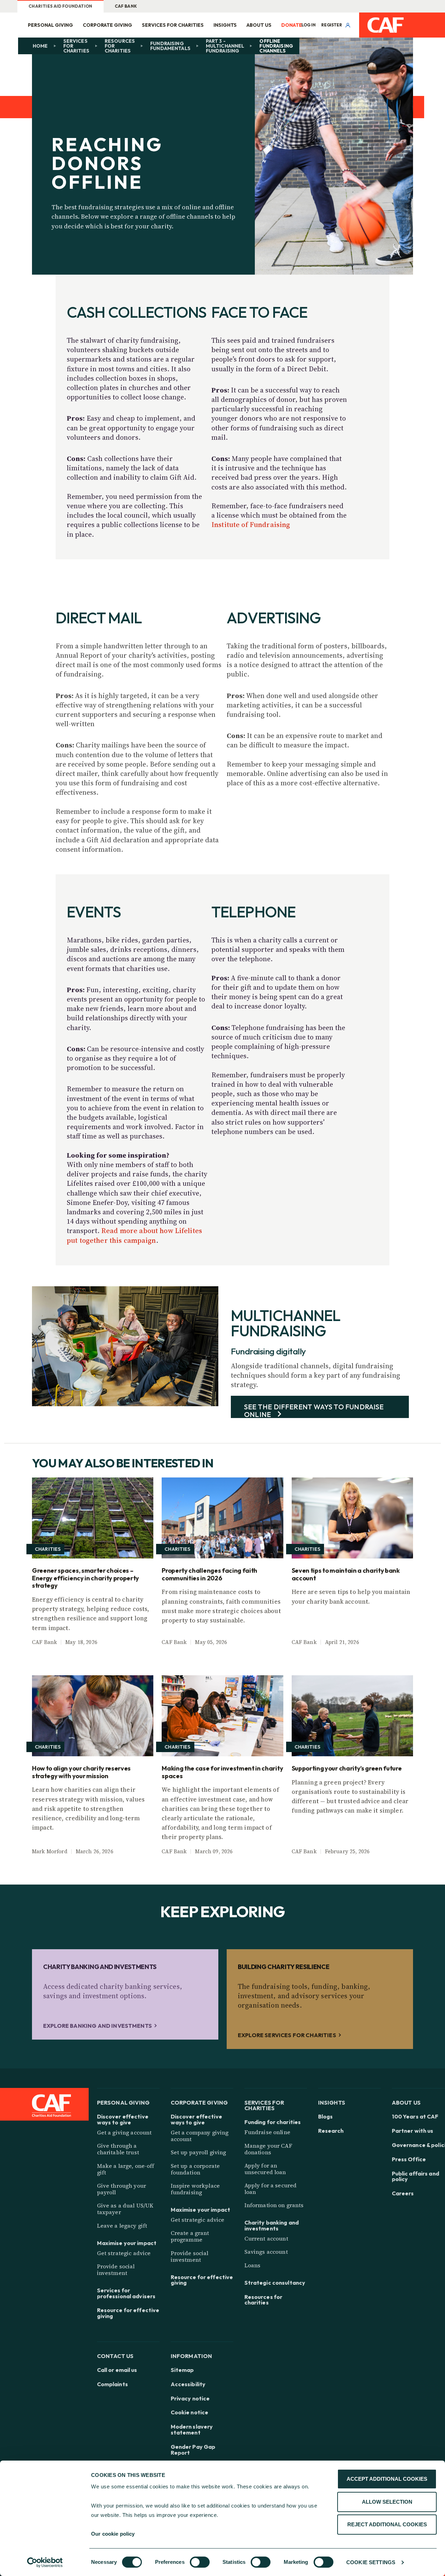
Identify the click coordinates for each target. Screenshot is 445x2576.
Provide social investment (116, 2270)
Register (332, 25)
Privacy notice (190, 2399)
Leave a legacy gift (122, 2226)
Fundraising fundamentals (170, 46)
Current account (266, 2238)
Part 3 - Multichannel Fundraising (225, 46)
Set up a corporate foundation (195, 2169)
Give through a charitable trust (118, 2149)
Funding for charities (273, 2122)
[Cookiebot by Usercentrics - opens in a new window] (45, 2562)
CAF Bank (126, 6)
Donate (292, 25)
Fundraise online (267, 2132)
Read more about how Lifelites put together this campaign (134, 1235)
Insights (225, 25)
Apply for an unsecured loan (265, 2169)
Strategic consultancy (275, 2283)
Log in (309, 25)
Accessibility (188, 2384)
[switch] (200, 2562)
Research (331, 2131)
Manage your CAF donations (268, 2149)
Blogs (326, 2117)
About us (259, 25)
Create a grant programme (190, 2236)
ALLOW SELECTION (387, 2502)
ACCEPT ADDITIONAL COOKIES (387, 2479)
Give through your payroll (122, 2189)
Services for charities (173, 25)
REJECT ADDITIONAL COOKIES (387, 2524)
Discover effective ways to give (123, 2120)
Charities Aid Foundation (60, 6)
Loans (253, 2265)
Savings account (266, 2252)
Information (192, 2356)
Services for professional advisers (126, 2293)
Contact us (115, 2356)
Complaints (112, 2384)
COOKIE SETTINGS (371, 2562)
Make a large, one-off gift (126, 2169)
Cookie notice (190, 2412)
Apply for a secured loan (271, 2189)
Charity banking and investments (272, 2226)
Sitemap (182, 2370)
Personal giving (50, 25)
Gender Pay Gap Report (193, 2450)
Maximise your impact (127, 2243)
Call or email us (117, 2370)
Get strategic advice (124, 2253)
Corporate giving (107, 25)
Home (40, 46)
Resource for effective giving (128, 2313)
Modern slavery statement (192, 2430)
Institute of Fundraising (251, 525)
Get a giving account (124, 2132)
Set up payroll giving (199, 2152)
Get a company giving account (200, 2136)
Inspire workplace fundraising (195, 2189)
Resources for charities (120, 46)
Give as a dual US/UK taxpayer (125, 2209)
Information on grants (274, 2205)
